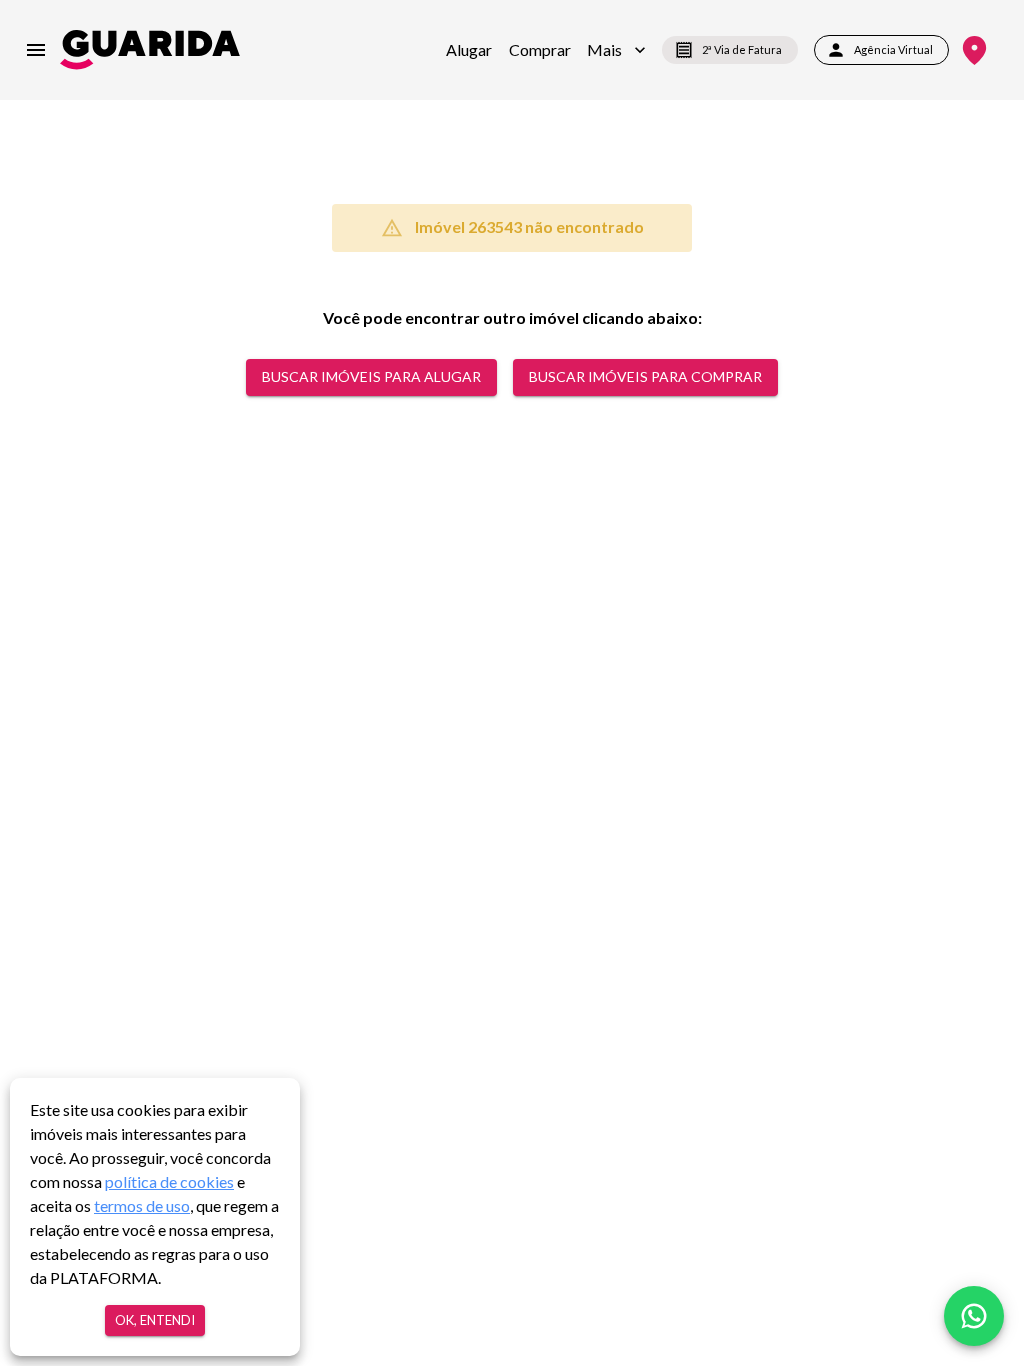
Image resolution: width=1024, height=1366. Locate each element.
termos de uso (142, 1205)
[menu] (36, 50)
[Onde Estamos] (974, 50)
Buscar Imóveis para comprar (645, 376)
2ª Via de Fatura (742, 49)
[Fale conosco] (974, 1316)
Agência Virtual (893, 49)
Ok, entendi (155, 1320)
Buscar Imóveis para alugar (371, 376)
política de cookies (169, 1181)
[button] (616, 50)
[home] (150, 49)
